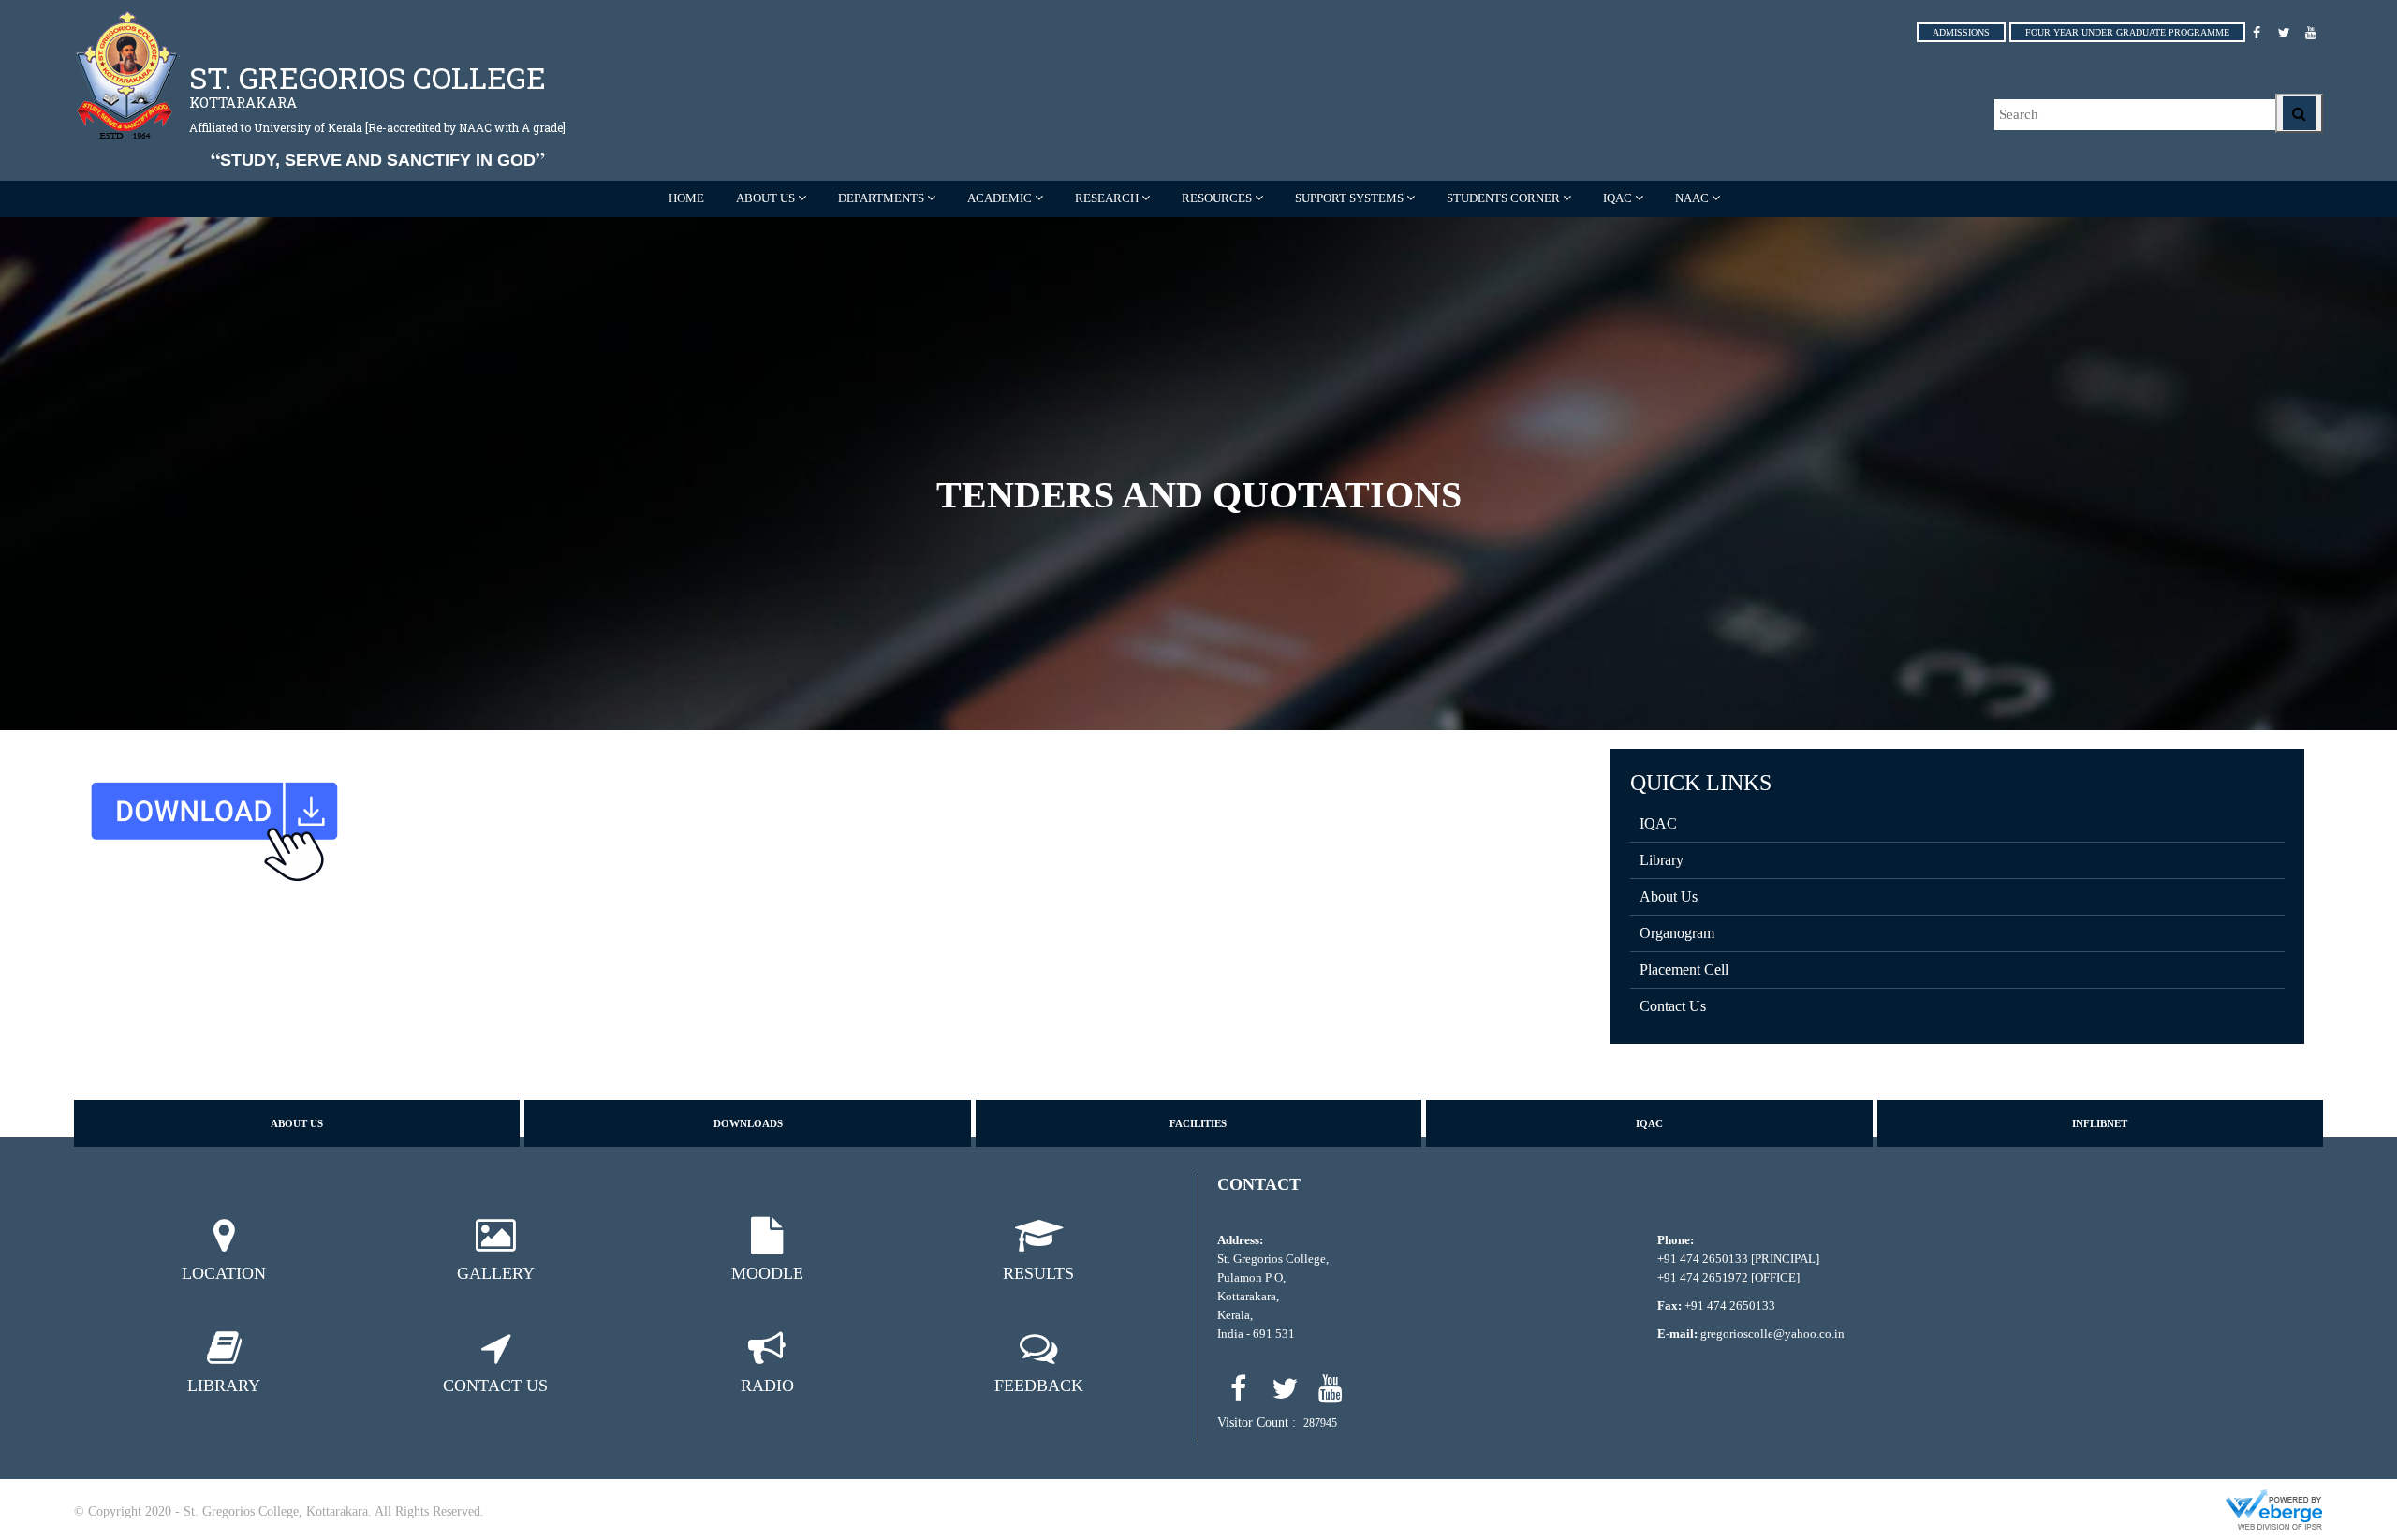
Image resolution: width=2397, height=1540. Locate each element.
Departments (881, 198)
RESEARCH (1107, 198)
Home (686, 198)
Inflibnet (2100, 1123)
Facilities (1198, 1123)
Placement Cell (1684, 969)
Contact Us (1673, 1006)
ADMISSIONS (1961, 32)
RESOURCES (1217, 198)
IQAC (1618, 198)
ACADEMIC (1000, 198)
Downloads (748, 1123)
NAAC (1692, 198)
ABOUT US (765, 198)
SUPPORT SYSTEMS (1349, 198)
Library (1662, 860)
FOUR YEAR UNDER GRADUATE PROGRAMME (2127, 32)
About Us (1669, 896)
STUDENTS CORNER (1503, 198)
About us (297, 1123)
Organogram (1677, 933)
